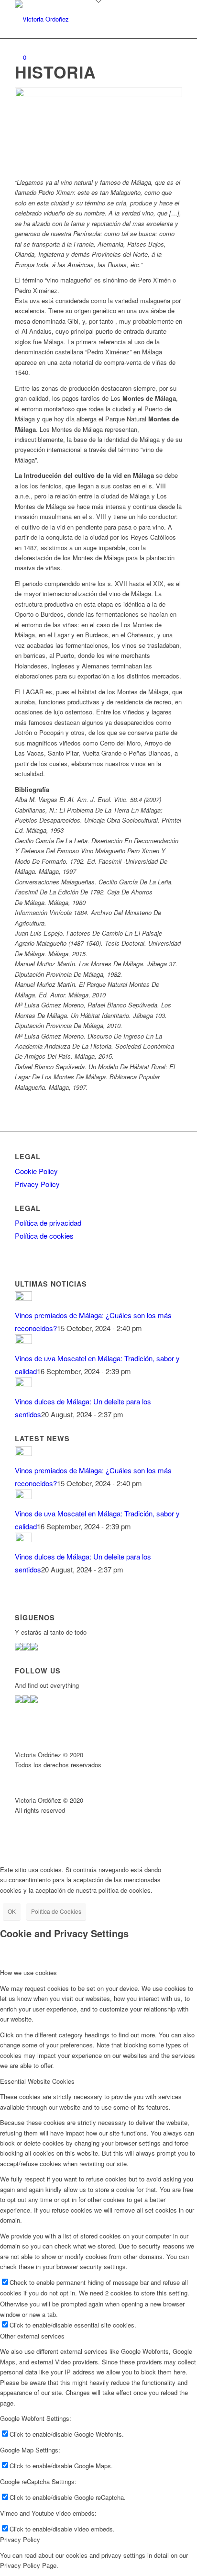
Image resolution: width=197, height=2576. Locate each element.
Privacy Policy (37, 1184)
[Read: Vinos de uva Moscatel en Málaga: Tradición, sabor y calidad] (23, 1341)
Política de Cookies (56, 1911)
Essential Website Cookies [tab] (37, 2081)
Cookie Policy (36, 1171)
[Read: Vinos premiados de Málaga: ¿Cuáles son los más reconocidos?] (23, 1298)
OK (12, 1911)
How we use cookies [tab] (28, 1972)
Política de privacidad (48, 1223)
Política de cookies (44, 1236)
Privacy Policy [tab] (20, 2539)
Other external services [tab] (32, 2336)
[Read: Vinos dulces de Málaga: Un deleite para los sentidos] (23, 1384)
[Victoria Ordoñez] (82, 19)
